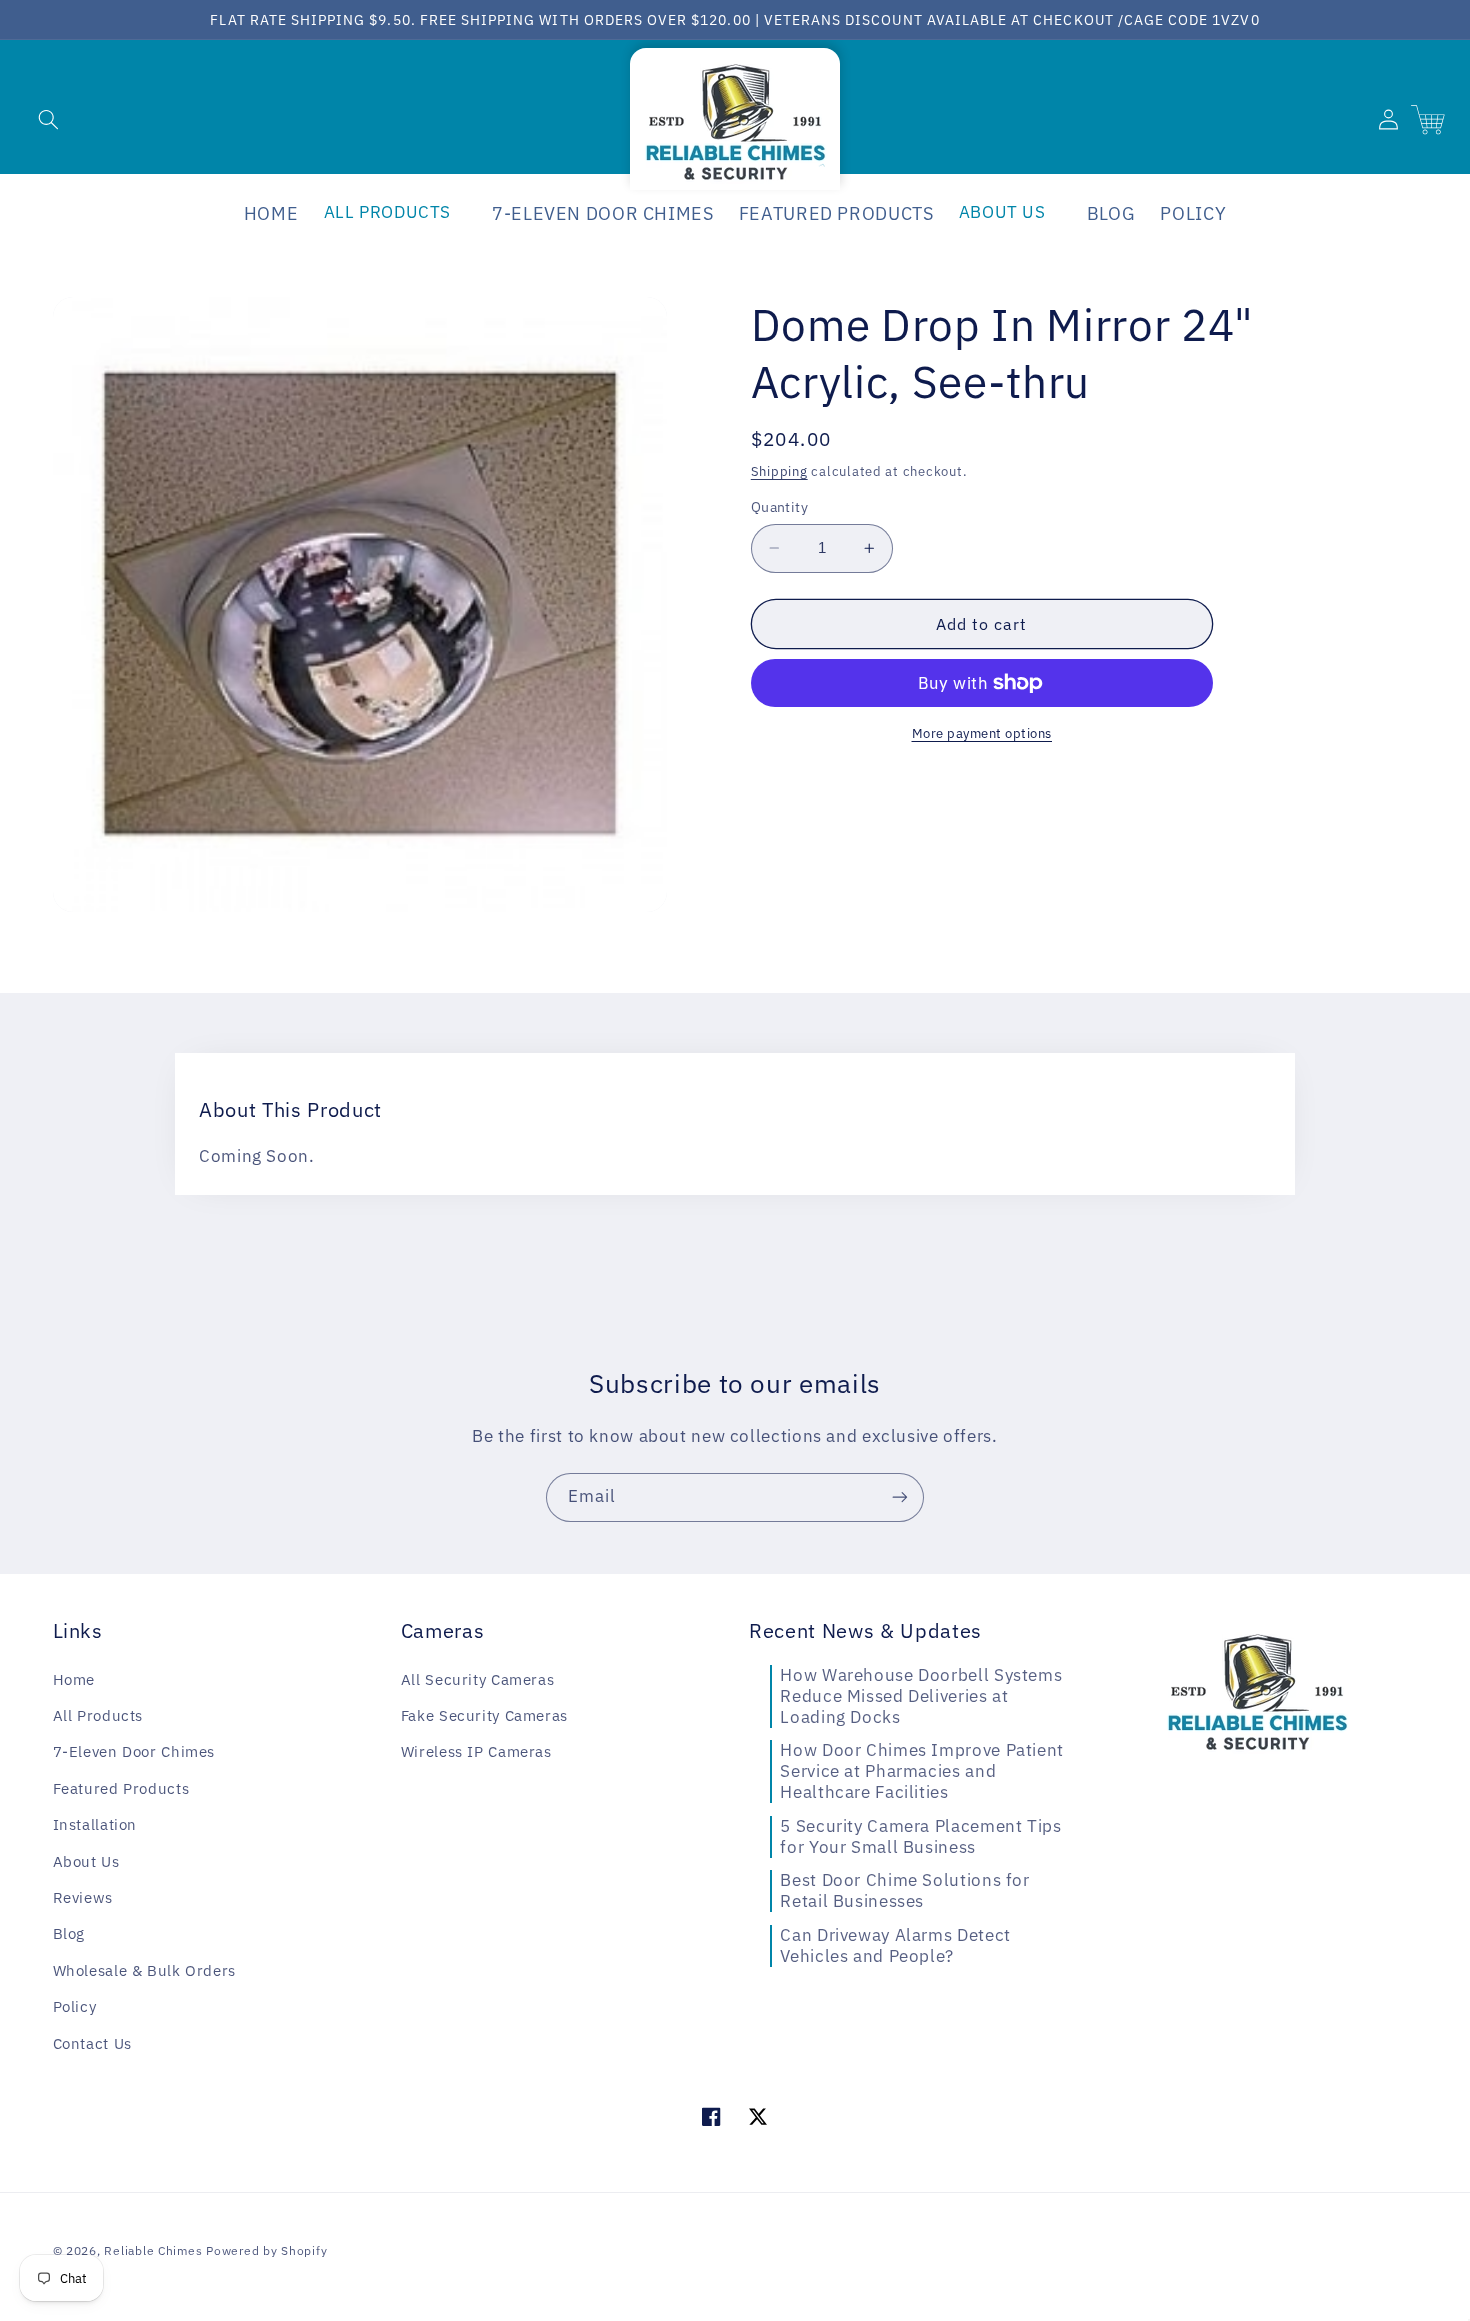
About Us (86, 1861)
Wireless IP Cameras (476, 1751)
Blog (69, 1933)
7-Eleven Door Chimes (134, 1751)
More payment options (982, 733)
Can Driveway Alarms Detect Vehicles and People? (895, 1945)
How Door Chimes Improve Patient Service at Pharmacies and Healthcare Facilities (922, 1771)
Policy (75, 2006)
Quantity (779, 507)
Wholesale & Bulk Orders (145, 1970)
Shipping (779, 471)
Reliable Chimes (153, 2250)
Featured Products (121, 1788)
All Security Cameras (478, 1679)
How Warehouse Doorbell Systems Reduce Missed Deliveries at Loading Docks (921, 1696)
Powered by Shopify (266, 2250)
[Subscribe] (900, 1497)
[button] (48, 119)
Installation (95, 1824)
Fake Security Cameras (484, 1715)
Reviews (83, 1897)
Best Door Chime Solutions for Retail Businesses (904, 1890)
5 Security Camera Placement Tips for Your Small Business (920, 1836)
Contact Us (92, 2043)
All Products (98, 1715)
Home (74, 1679)
